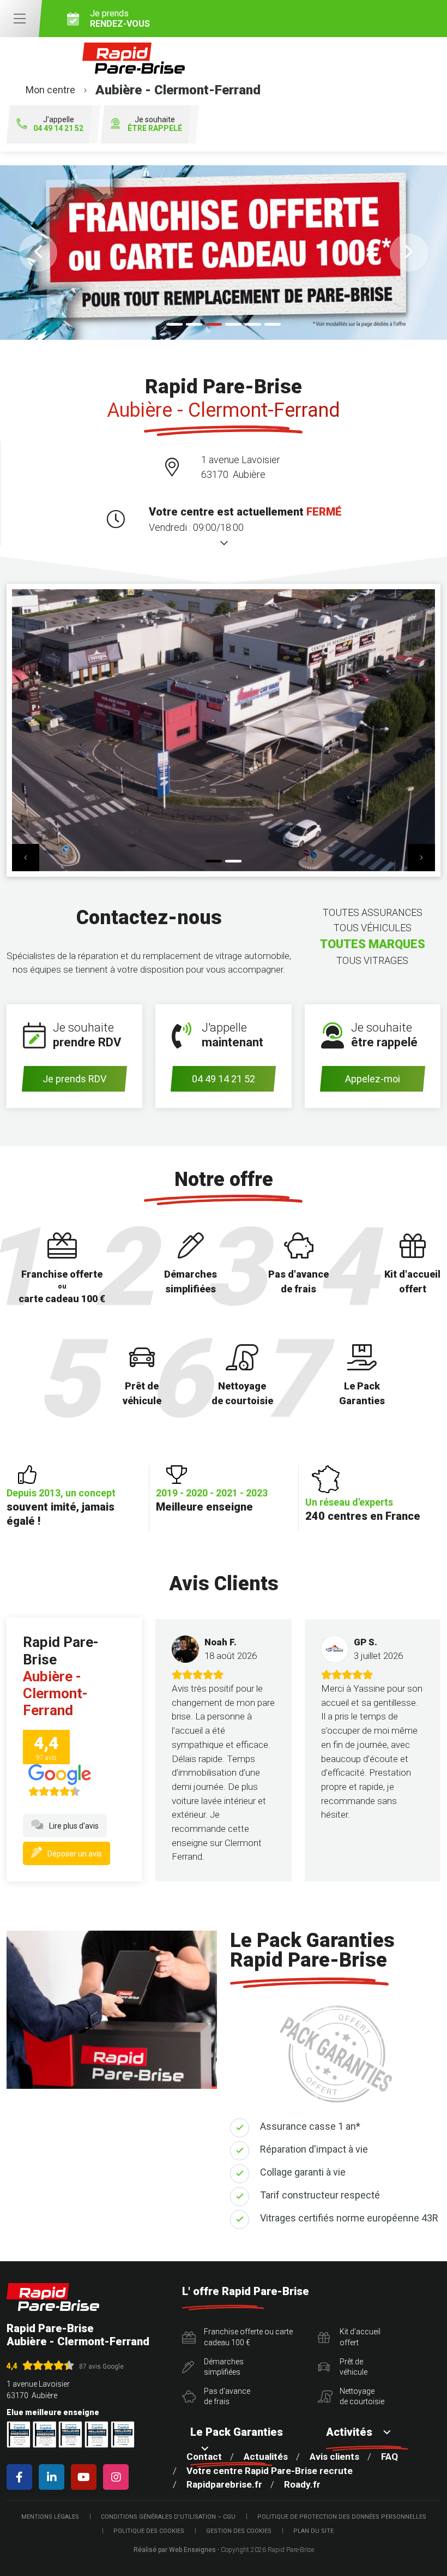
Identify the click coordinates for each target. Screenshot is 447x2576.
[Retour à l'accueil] (53, 2297)
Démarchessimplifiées (224, 2367)
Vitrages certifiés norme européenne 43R (349, 2218)
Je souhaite (155, 124)
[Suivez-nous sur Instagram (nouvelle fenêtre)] (118, 2477)
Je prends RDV (74, 1079)
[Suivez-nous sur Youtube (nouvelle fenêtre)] (86, 2477)
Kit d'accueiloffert (360, 2337)
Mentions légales (50, 2517)
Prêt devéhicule (354, 2367)
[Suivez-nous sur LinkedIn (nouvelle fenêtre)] (54, 2477)
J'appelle (58, 124)
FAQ (389, 2457)
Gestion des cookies (239, 2531)
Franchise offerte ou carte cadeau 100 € (248, 2337)
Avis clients (334, 2457)
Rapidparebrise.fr (224, 2484)
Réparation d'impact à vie (314, 2149)
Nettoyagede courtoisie (362, 2397)
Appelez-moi (373, 1079)
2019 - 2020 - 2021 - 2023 (212, 1500)
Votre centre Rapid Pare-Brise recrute (270, 2471)
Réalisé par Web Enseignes (175, 2550)
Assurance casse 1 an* (310, 2126)
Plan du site (313, 2531)
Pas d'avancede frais (227, 2397)
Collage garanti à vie (303, 2172)
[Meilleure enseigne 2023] (123, 2434)
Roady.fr (302, 2484)
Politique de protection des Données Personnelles (342, 2517)
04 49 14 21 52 (224, 1079)
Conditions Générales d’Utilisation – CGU (168, 2517)
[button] (38, 253)
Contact (204, 2457)
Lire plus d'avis (74, 1826)
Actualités (266, 2457)
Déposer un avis (75, 1854)
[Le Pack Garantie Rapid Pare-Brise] (224, 253)
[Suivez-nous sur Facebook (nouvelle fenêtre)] (22, 2477)
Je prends (120, 19)
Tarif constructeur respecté (320, 2195)
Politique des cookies (149, 2531)
